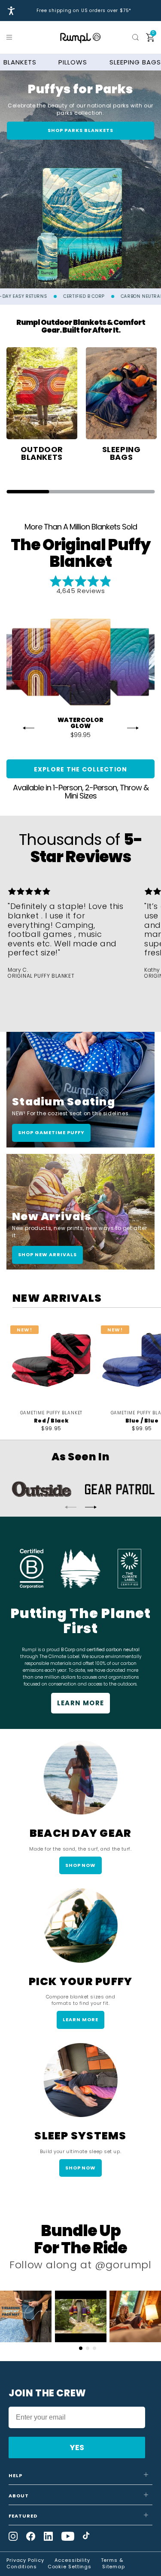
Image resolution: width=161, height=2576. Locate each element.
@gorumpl (123, 2265)
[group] (42, 405)
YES (77, 2447)
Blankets (20, 62)
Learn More (81, 1703)
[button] (11, 37)
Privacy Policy (25, 2560)
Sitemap (114, 2567)
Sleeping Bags (135, 62)
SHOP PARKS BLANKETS (80, 130)
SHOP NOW (81, 1865)
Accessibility (72, 2560)
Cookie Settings (70, 2567)
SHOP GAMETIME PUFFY (51, 1132)
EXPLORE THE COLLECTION (81, 769)
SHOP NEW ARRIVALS (47, 1254)
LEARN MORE (80, 2019)
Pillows (73, 62)
